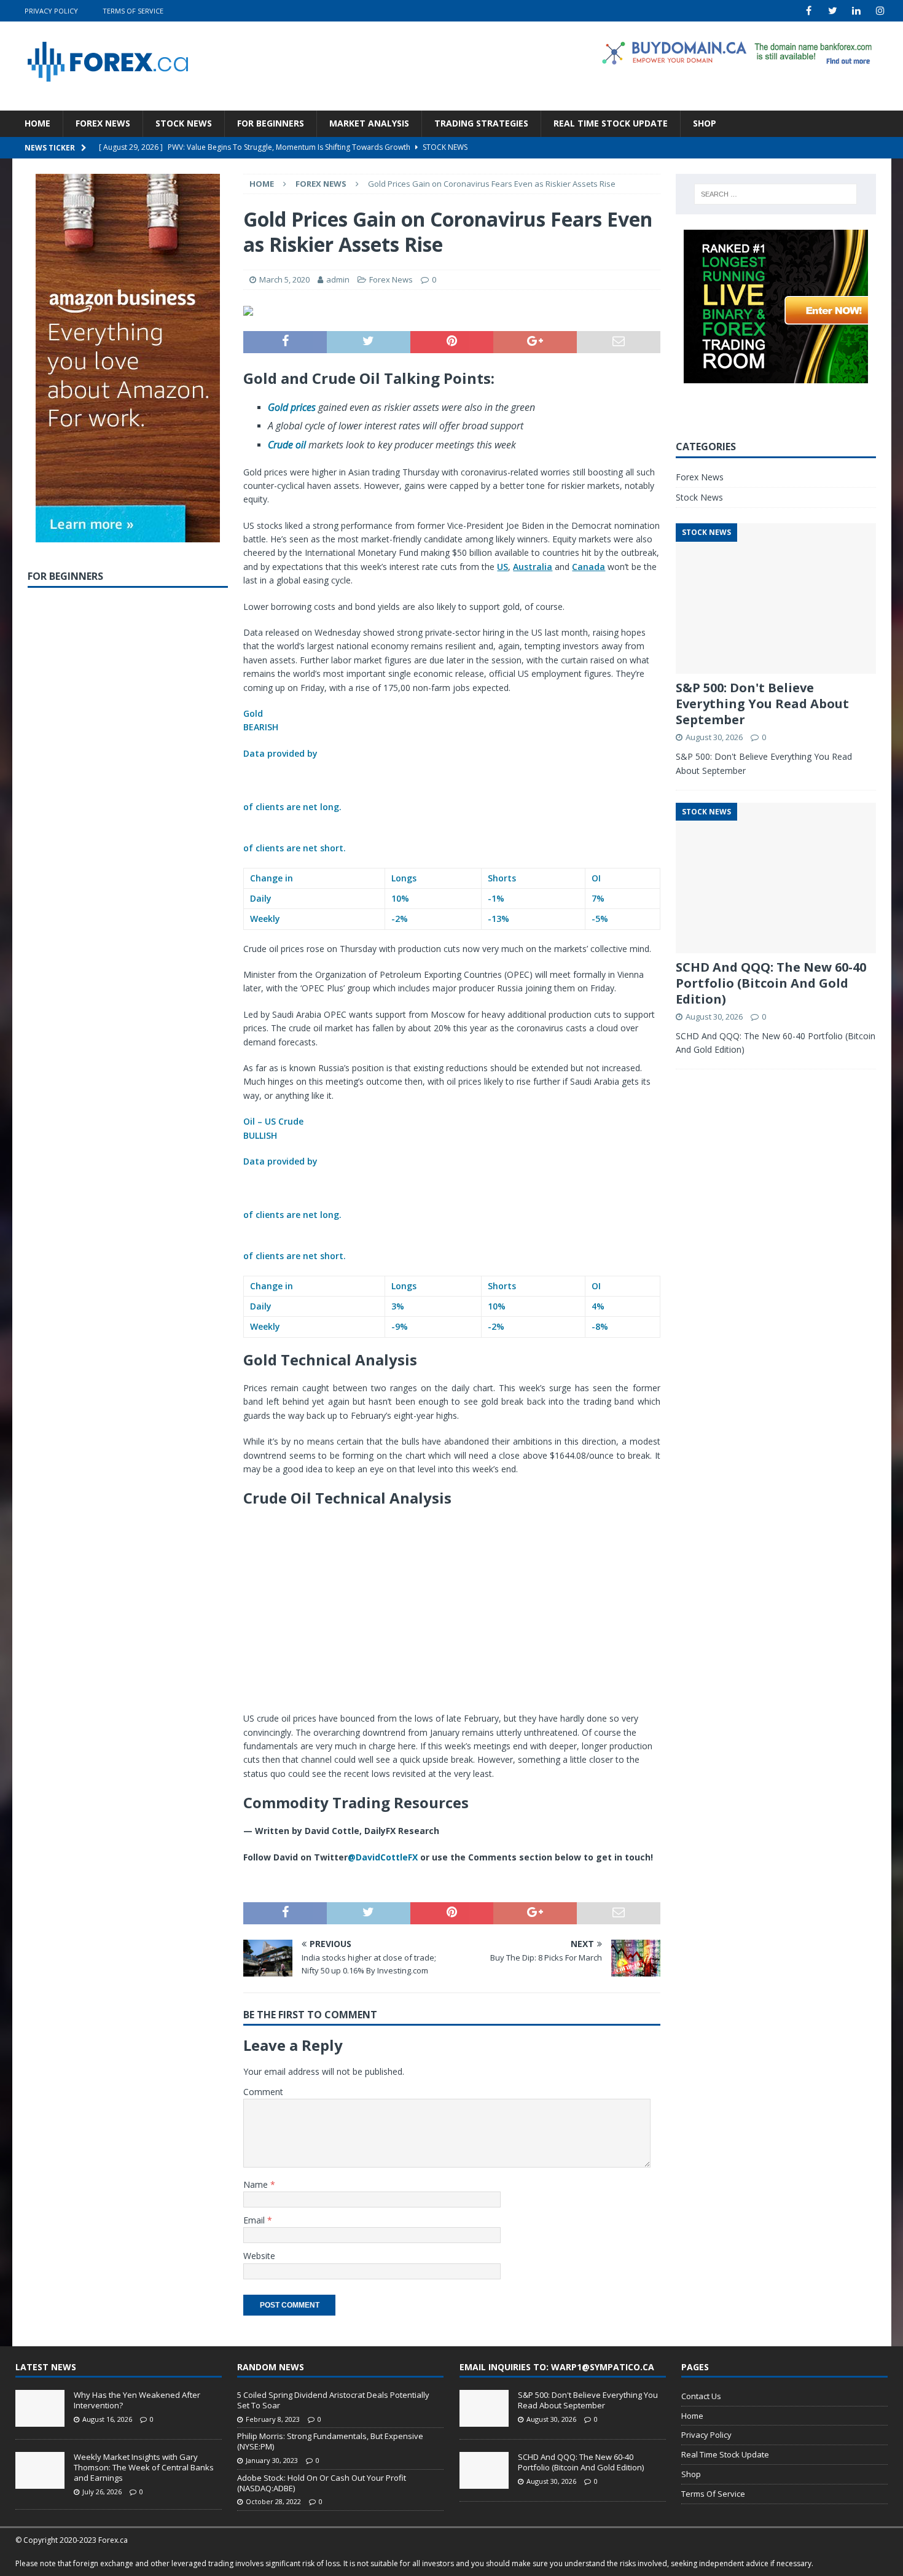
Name (257, 2184)
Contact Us (701, 2396)
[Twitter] (833, 11)
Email (255, 2220)
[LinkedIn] (857, 11)
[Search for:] (776, 194)
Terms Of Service (133, 11)
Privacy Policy (51, 11)
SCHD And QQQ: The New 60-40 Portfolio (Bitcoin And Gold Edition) (771, 983)
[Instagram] (881, 11)
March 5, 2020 (284, 279)
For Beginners (271, 123)
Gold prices (292, 407)
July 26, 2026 (102, 2492)
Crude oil (287, 445)
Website (259, 2256)
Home (37, 123)
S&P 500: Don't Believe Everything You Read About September (762, 704)
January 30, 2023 (272, 2460)
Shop (705, 123)
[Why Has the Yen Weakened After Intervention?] (40, 2408)
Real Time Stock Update (611, 123)
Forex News (103, 123)
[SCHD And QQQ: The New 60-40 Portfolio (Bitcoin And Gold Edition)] (484, 2470)
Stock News (184, 123)
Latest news (46, 2367)
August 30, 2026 (714, 737)
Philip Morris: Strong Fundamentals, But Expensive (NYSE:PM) (330, 2441)
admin (338, 279)
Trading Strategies (481, 123)
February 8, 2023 (273, 2419)
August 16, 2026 (107, 2419)
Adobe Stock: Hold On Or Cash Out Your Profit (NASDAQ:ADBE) (322, 2483)
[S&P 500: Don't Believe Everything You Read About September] (484, 2408)
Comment (263, 2092)
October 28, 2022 (273, 2501)
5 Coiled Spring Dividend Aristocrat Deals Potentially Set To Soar (333, 2400)
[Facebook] (809, 11)
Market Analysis (369, 123)
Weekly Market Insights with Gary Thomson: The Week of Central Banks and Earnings (144, 2467)
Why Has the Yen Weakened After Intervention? (137, 2400)
